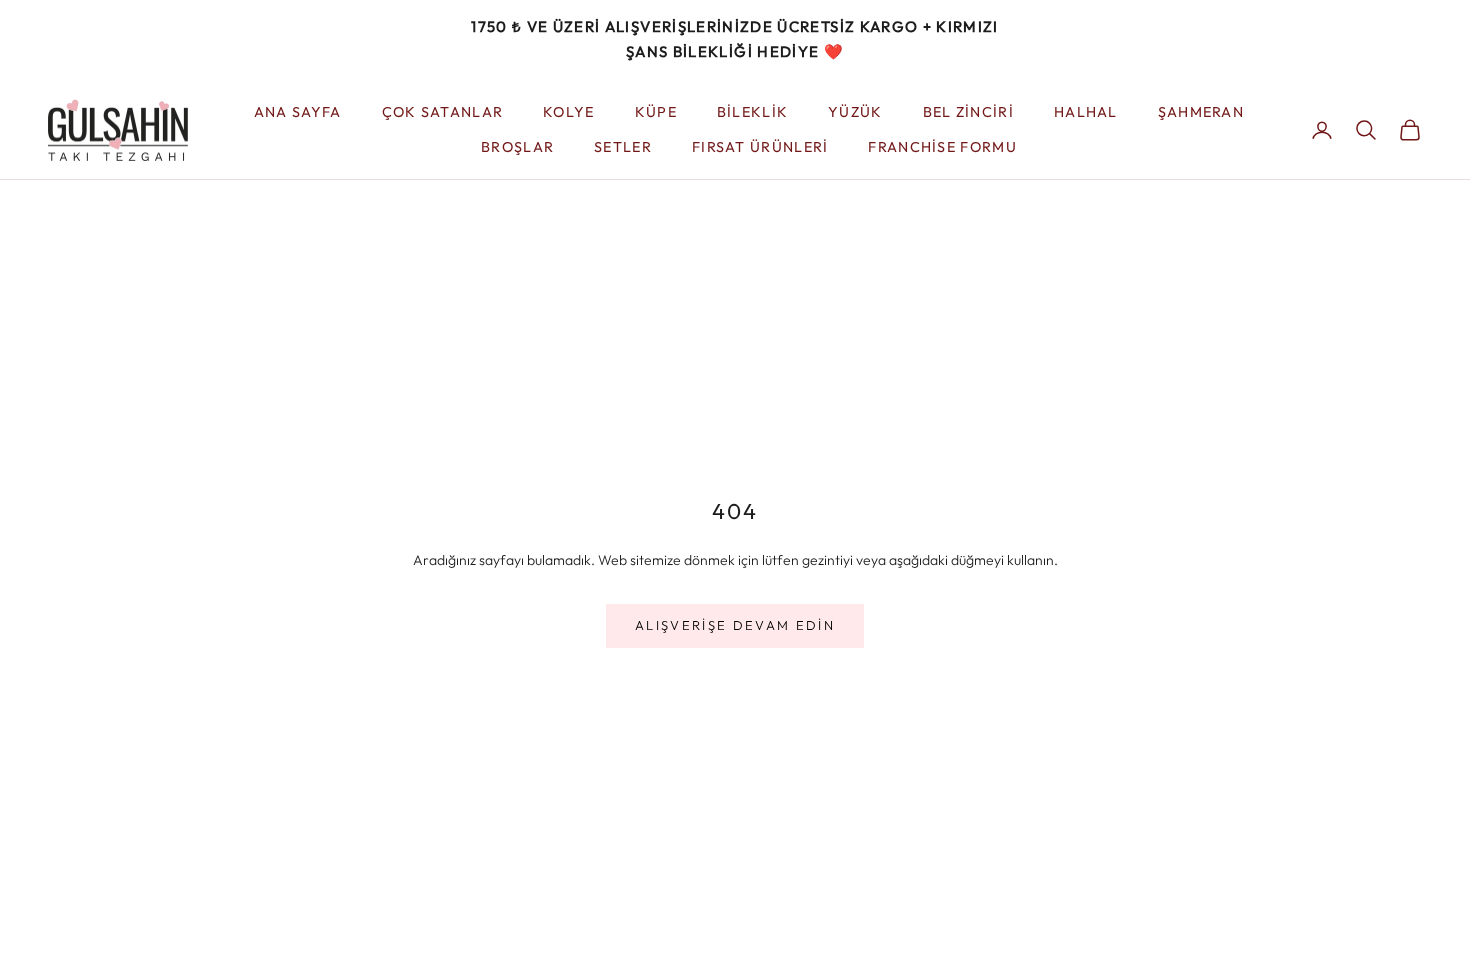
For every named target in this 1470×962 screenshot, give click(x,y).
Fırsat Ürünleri (760, 147)
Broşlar (517, 147)
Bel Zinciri (968, 112)
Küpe (656, 112)
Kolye (568, 112)
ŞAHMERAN (1201, 112)
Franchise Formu (942, 147)
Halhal (1086, 112)
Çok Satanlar (443, 112)
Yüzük (855, 112)
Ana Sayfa (298, 112)
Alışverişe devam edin (735, 625)
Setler (623, 147)
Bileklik (752, 112)
